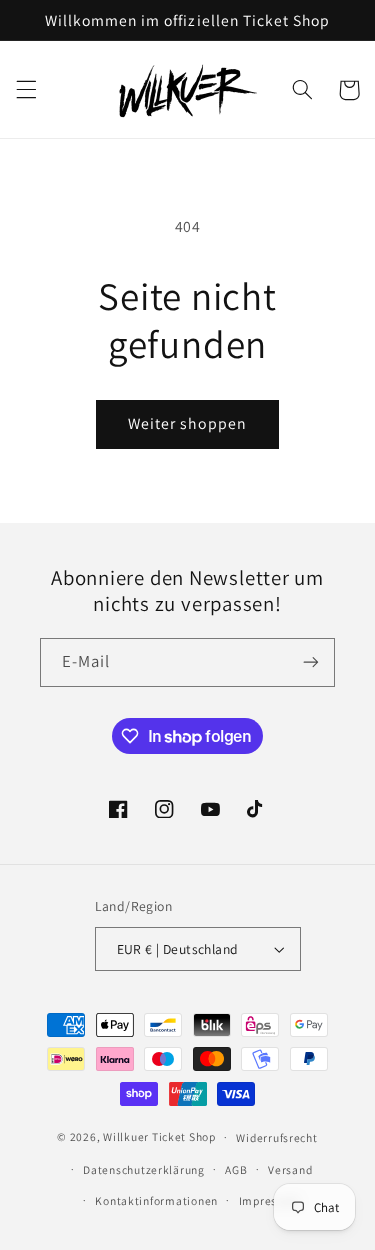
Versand (290, 1169)
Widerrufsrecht (276, 1137)
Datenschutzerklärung (144, 1169)
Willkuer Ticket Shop (159, 1136)
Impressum (270, 1200)
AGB (236, 1169)
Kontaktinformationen (156, 1200)
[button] (26, 90)
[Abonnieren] (311, 662)
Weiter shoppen (188, 423)
